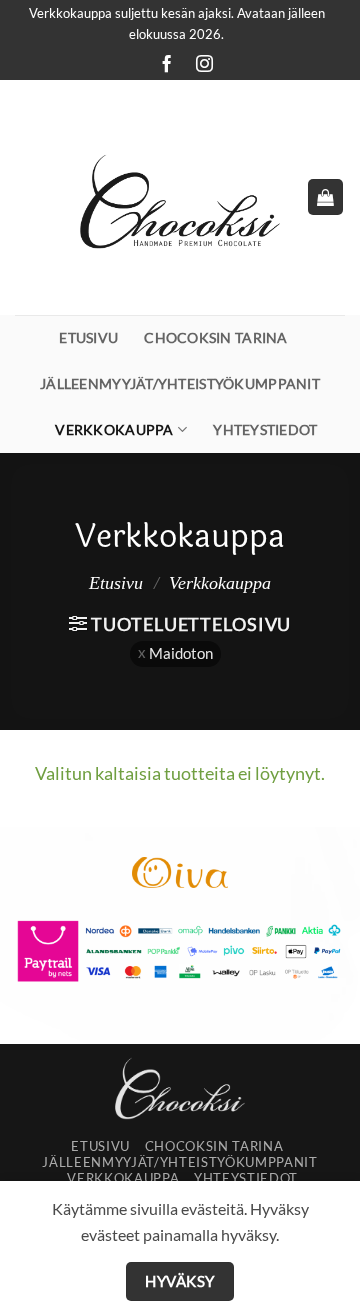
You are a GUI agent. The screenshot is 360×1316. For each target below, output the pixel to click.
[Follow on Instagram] (199, 65)
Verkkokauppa (114, 429)
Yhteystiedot (265, 429)
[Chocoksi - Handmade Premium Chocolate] (180, 197)
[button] (325, 197)
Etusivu (88, 337)
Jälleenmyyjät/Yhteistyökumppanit (180, 383)
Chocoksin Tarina (216, 337)
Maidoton (181, 653)
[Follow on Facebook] (161, 65)
